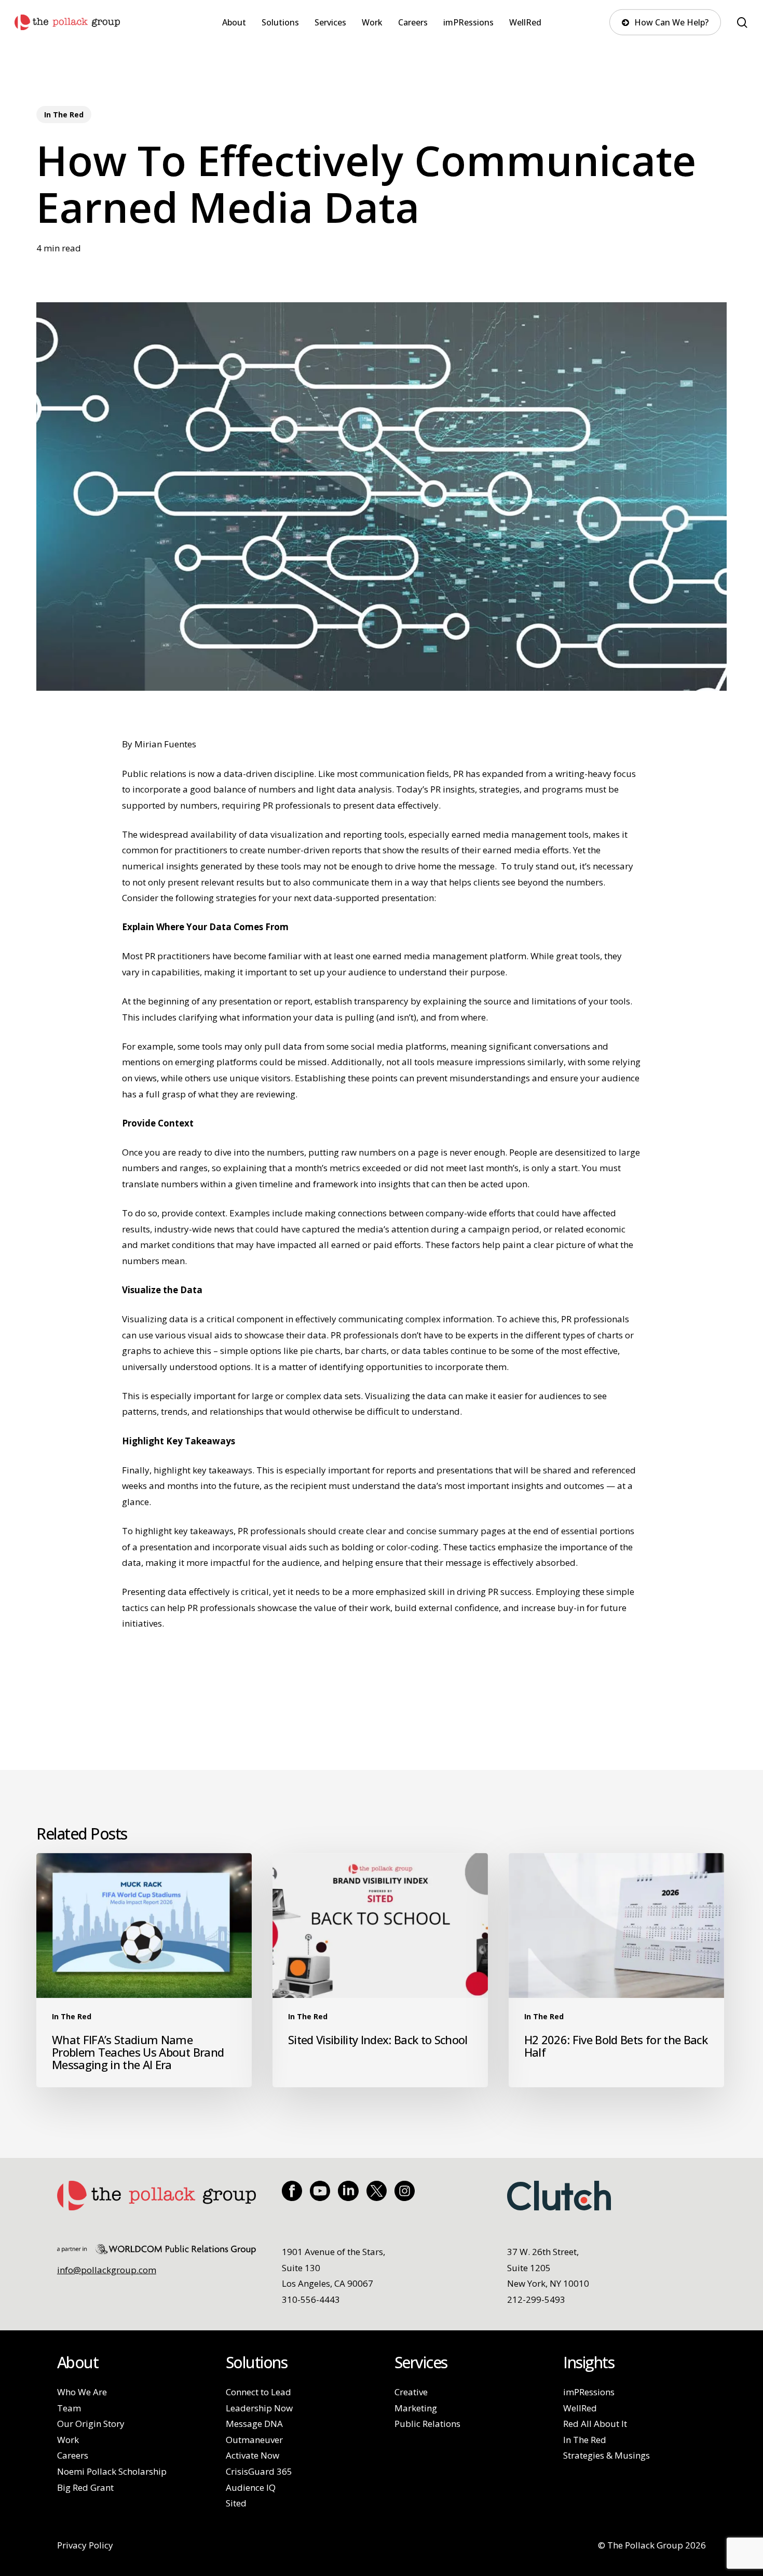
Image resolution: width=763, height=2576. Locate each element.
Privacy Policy (85, 2545)
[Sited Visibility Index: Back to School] (380, 1970)
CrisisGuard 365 (259, 2471)
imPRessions (589, 2392)
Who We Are (82, 2392)
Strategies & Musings (607, 2455)
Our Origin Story (91, 2424)
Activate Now (253, 2455)
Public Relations (427, 2424)
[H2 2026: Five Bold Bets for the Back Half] (616, 1970)
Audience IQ (251, 2487)
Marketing (416, 2408)
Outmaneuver (254, 2440)
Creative (411, 2392)
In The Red (64, 115)
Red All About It (595, 2424)
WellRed (580, 2408)
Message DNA (254, 2424)
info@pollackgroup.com (107, 2270)
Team (69, 2408)
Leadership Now (259, 2408)
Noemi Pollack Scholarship (112, 2471)
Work (68, 2440)
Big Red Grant (85, 2487)
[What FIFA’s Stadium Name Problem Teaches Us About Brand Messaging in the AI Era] (144, 1970)
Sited (236, 2503)
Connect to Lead (258, 2392)
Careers (73, 2455)
